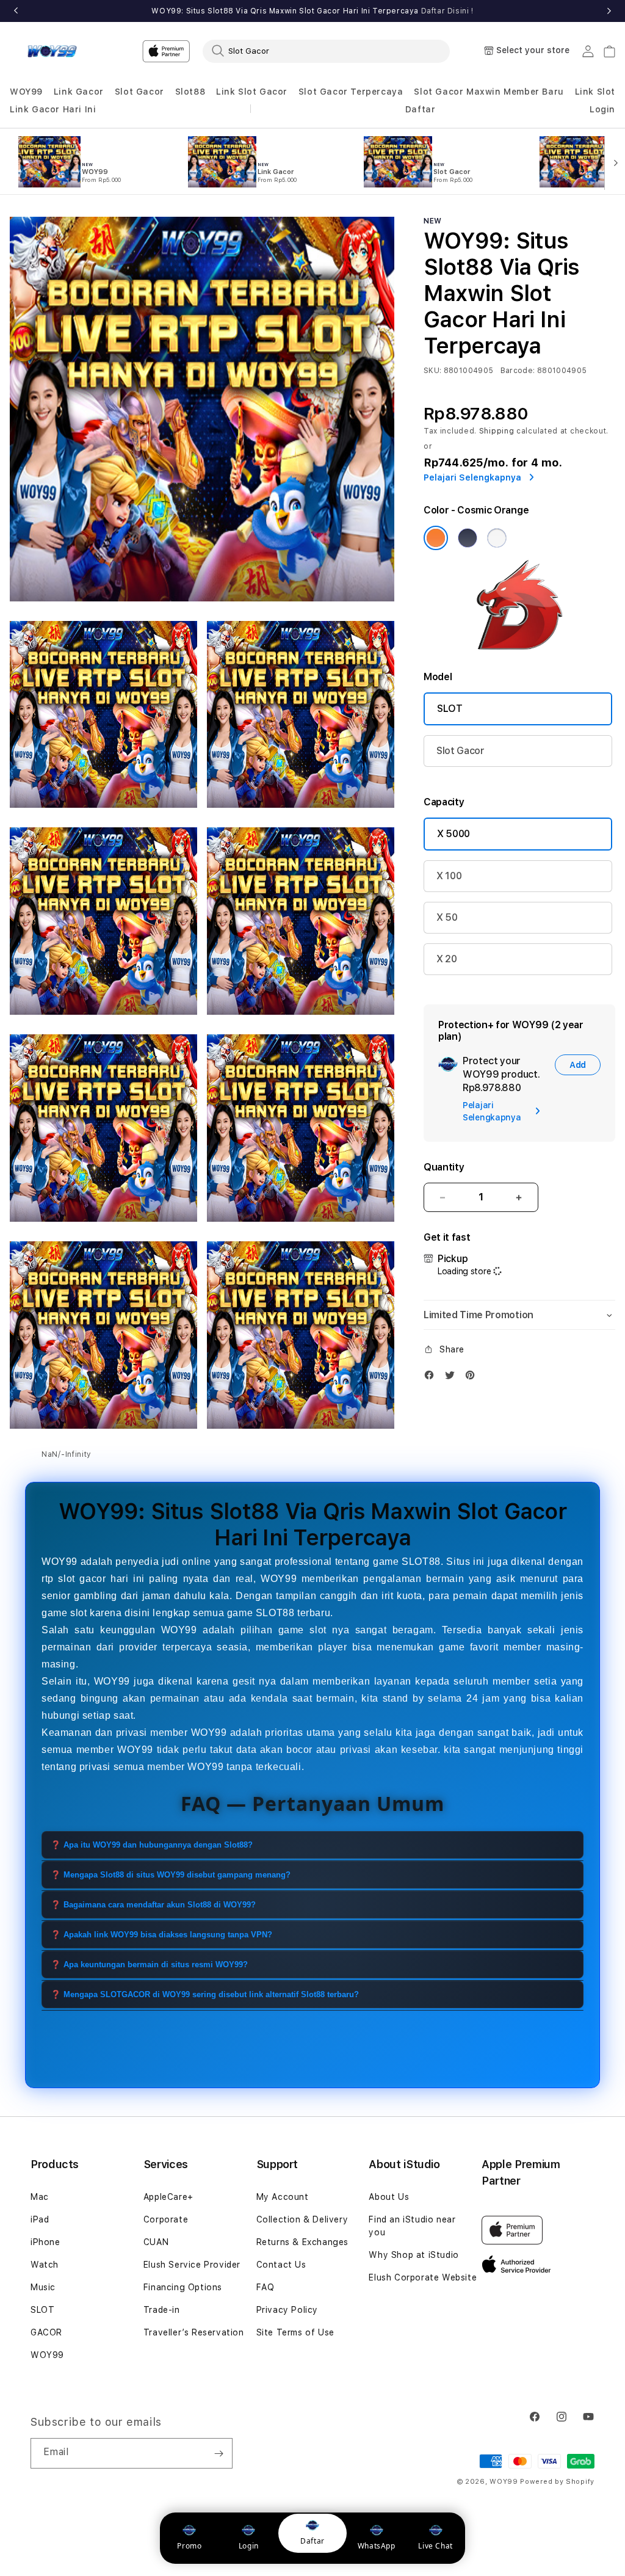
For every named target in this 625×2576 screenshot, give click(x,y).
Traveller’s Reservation (194, 2332)
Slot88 (190, 92)
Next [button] (609, 11)
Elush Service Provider (192, 2265)
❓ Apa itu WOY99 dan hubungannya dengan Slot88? (152, 1845)
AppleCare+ (168, 2197)
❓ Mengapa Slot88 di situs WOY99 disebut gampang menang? (171, 1875)
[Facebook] (432, 1378)
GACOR (46, 2332)
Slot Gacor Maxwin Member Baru (489, 92)
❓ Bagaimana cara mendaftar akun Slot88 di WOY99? (153, 1905)
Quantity (444, 1167)
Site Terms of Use (295, 2332)
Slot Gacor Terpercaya (351, 92)
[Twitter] (453, 1378)
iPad (40, 2219)
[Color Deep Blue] (468, 538)
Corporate (166, 2219)
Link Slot (595, 92)
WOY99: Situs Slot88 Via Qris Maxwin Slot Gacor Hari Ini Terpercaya (312, 11)
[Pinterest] (473, 1378)
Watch (45, 2265)
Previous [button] (16, 11)
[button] (26, 92)
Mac (40, 2197)
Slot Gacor (139, 92)
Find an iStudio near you (412, 2226)
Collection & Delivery (302, 2219)
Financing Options (183, 2287)
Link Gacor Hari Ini (53, 109)
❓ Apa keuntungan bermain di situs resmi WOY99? (149, 1965)
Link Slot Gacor (252, 92)
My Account (283, 2197)
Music (43, 2287)
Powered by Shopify (557, 2482)
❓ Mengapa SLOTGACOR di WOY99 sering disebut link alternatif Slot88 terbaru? (205, 1994)
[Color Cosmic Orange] (436, 538)
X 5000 (453, 834)
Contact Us (281, 2265)
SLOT (450, 709)
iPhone (45, 2242)
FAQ (266, 2287)
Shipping (497, 431)
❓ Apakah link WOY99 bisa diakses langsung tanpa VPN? (161, 1935)
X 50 (447, 917)
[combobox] (326, 51)
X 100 (449, 876)
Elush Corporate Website (423, 2277)
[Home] (52, 51)
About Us (389, 2197)
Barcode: (518, 371)
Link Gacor (79, 92)
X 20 (447, 959)
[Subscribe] (219, 2453)
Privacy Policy (287, 2310)
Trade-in (162, 2310)
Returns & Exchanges (302, 2242)
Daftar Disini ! (447, 11)
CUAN (156, 2242)
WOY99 (26, 92)
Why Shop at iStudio (414, 2255)
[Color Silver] (497, 538)
